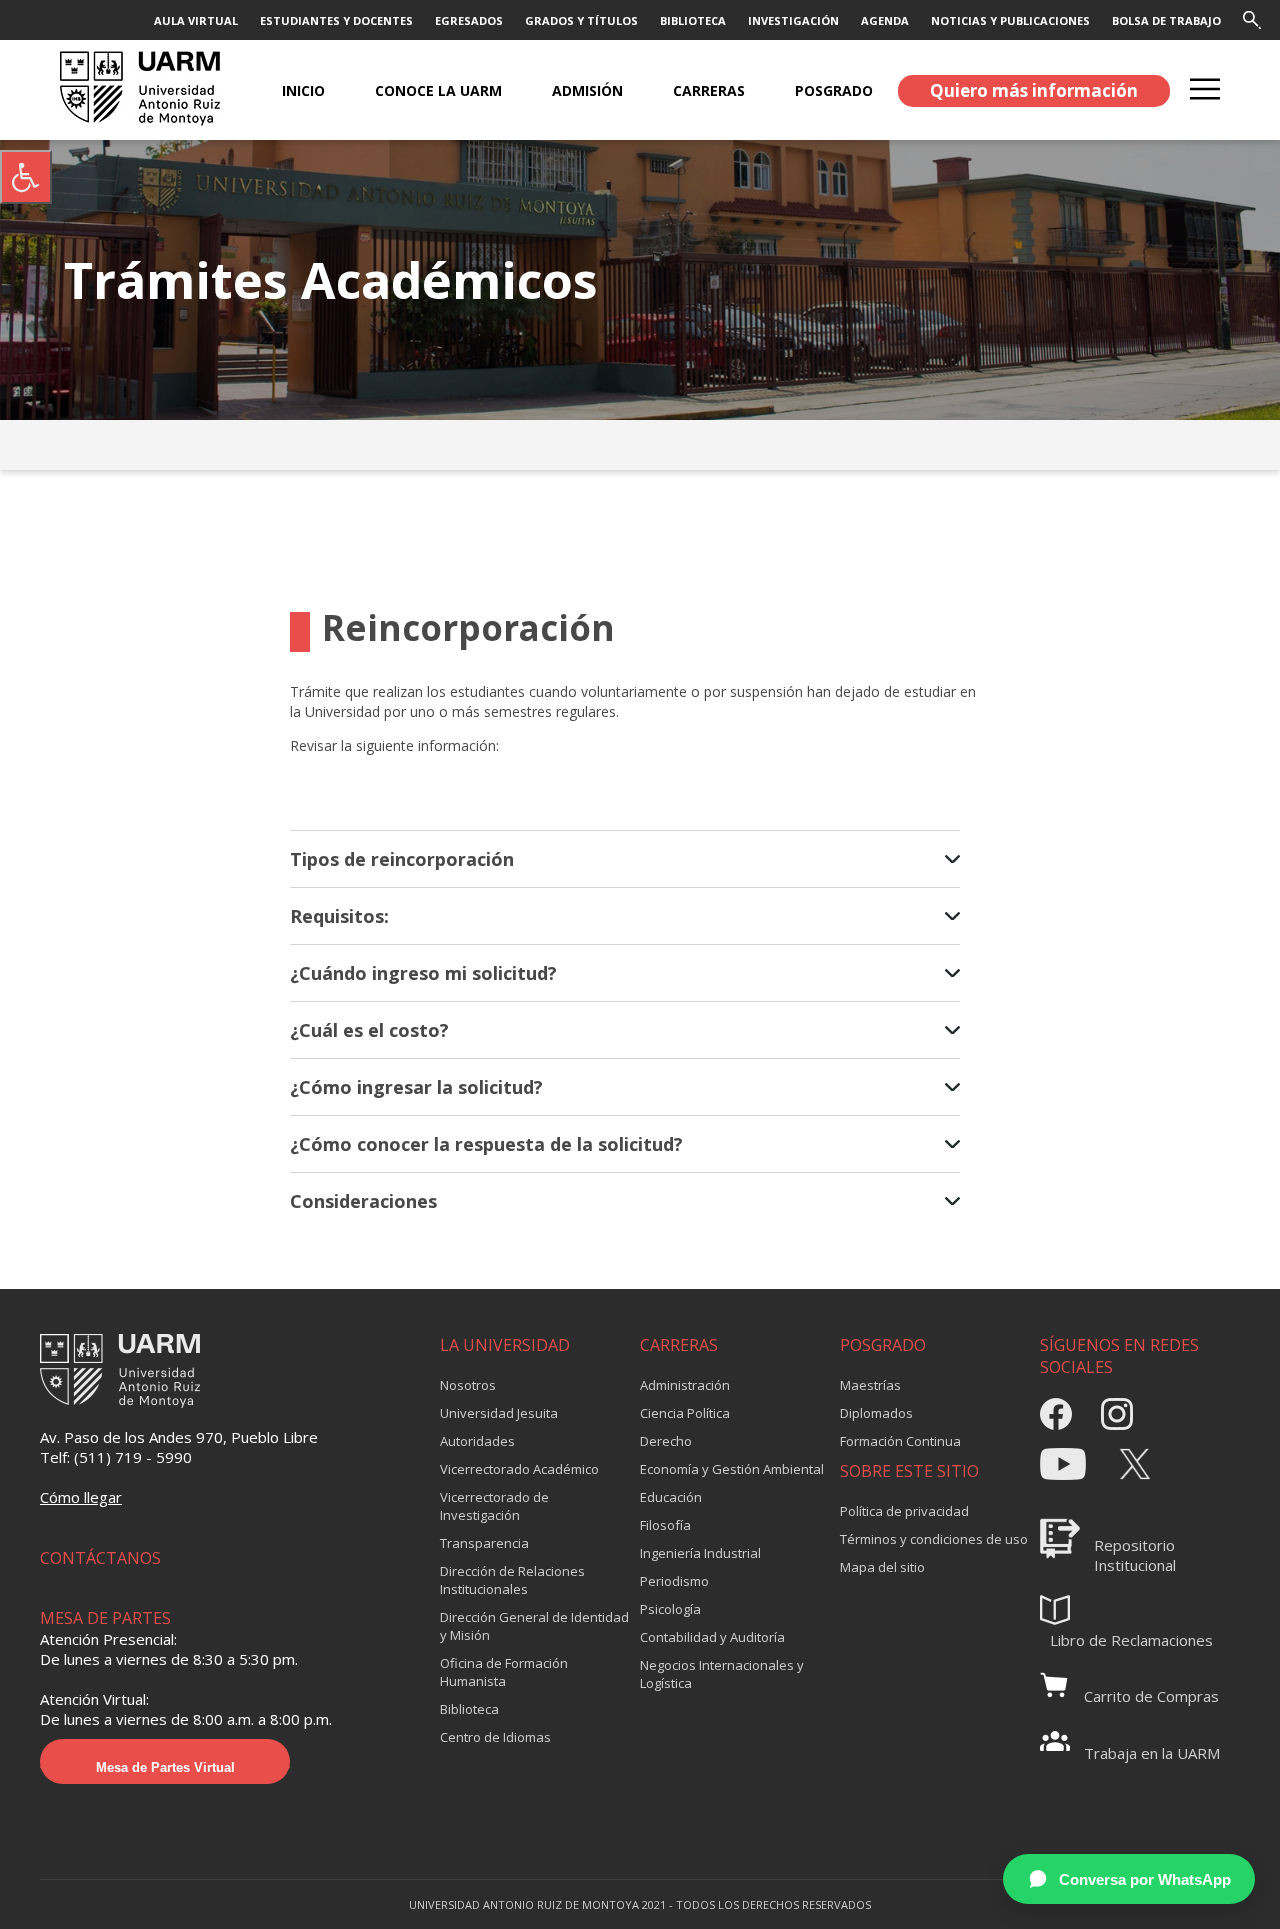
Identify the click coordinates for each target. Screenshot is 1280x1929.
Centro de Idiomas (495, 1737)
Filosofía (665, 1525)
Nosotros (468, 1385)
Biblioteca (469, 1709)
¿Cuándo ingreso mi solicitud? (423, 973)
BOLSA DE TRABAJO (1166, 20)
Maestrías (870, 1385)
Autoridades (477, 1441)
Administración (685, 1385)
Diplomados (876, 1413)
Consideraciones (363, 1201)
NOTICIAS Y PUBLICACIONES (1010, 20)
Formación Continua (900, 1441)
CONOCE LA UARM (438, 90)
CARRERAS (709, 90)
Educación (671, 1497)
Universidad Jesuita (499, 1413)
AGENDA (885, 20)
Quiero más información (1034, 90)
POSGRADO (834, 90)
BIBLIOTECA (693, 20)
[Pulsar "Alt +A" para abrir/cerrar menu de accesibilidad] (26, 177)
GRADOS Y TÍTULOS (581, 20)
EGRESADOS (469, 20)
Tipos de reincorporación (402, 859)
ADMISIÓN (587, 90)
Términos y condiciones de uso (934, 1539)
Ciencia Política (685, 1413)
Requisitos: (339, 916)
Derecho (666, 1441)
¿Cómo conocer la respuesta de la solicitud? (486, 1144)
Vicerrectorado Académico (519, 1469)
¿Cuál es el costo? (369, 1030)
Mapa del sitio (882, 1567)
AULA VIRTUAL (196, 20)
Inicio (303, 90)
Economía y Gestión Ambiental (732, 1469)
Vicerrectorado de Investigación (494, 1506)
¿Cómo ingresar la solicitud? (416, 1087)
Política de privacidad (904, 1511)
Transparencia (484, 1543)
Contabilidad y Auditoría (712, 1637)
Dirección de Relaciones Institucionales (512, 1580)
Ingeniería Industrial (700, 1553)
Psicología (670, 1609)
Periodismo (674, 1581)
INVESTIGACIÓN (793, 20)
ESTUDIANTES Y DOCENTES (336, 20)
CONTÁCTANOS (100, 1558)
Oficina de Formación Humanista (504, 1672)
